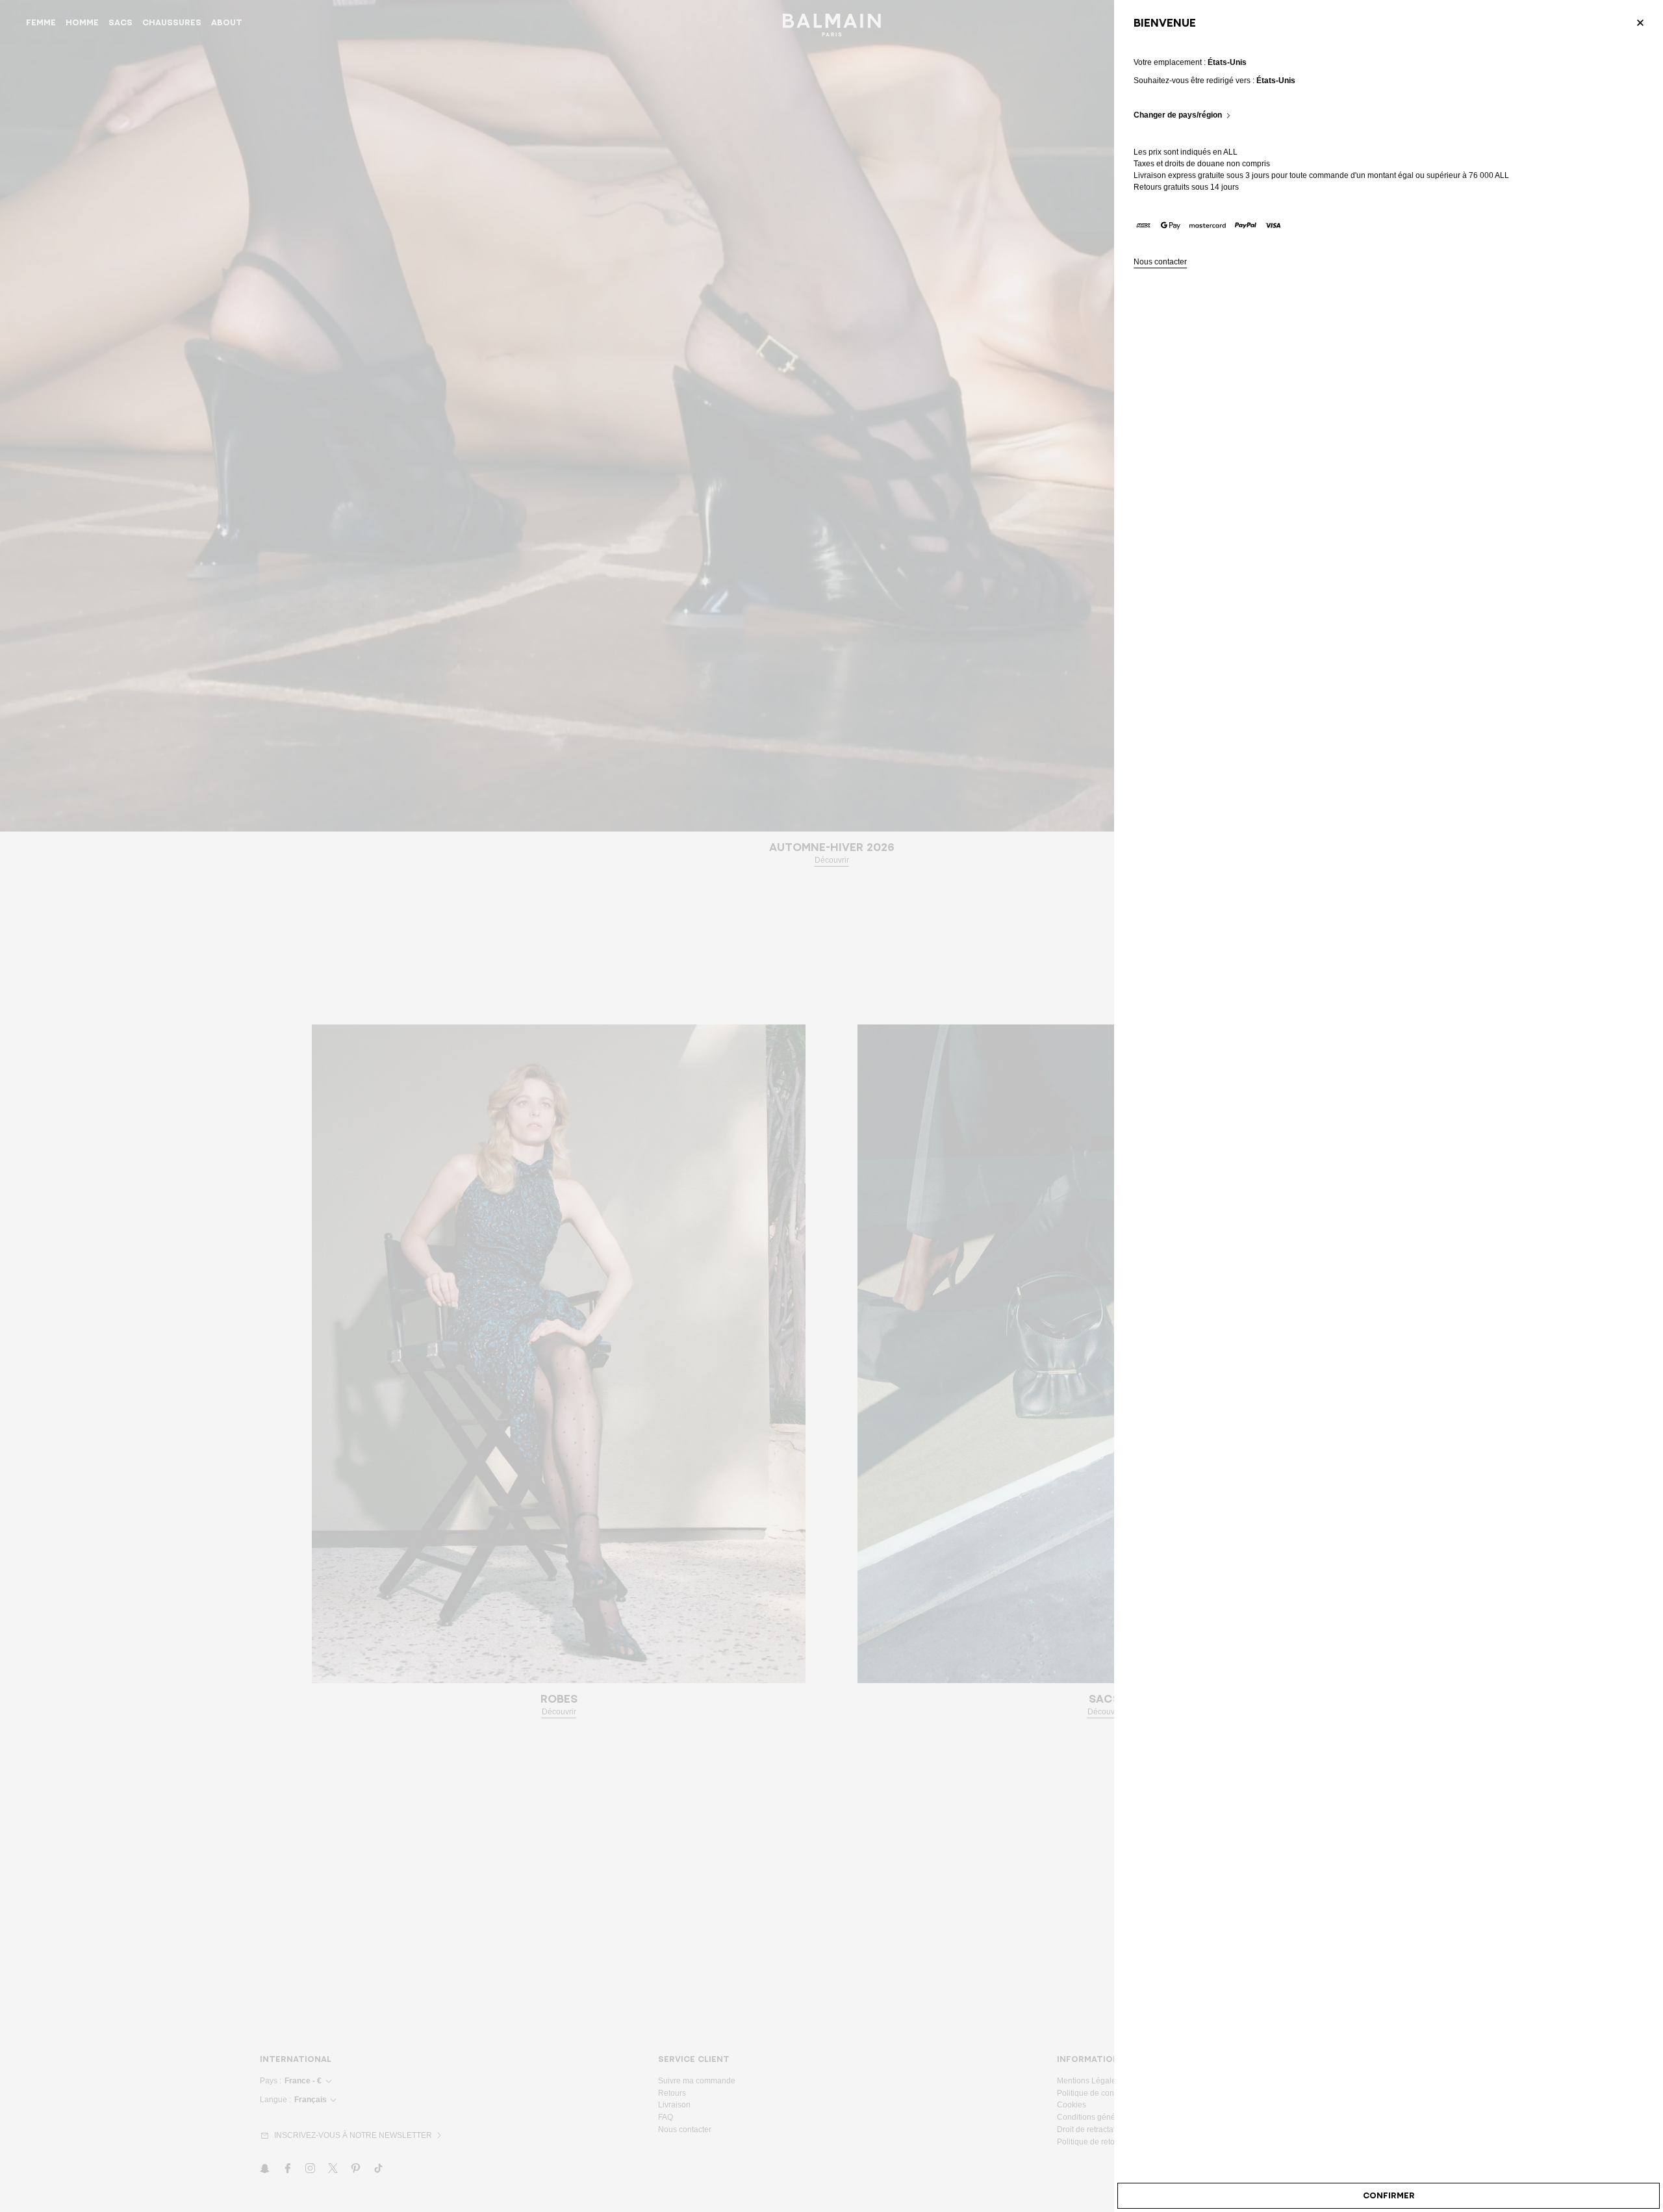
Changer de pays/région (1178, 115)
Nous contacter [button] (1160, 262)
